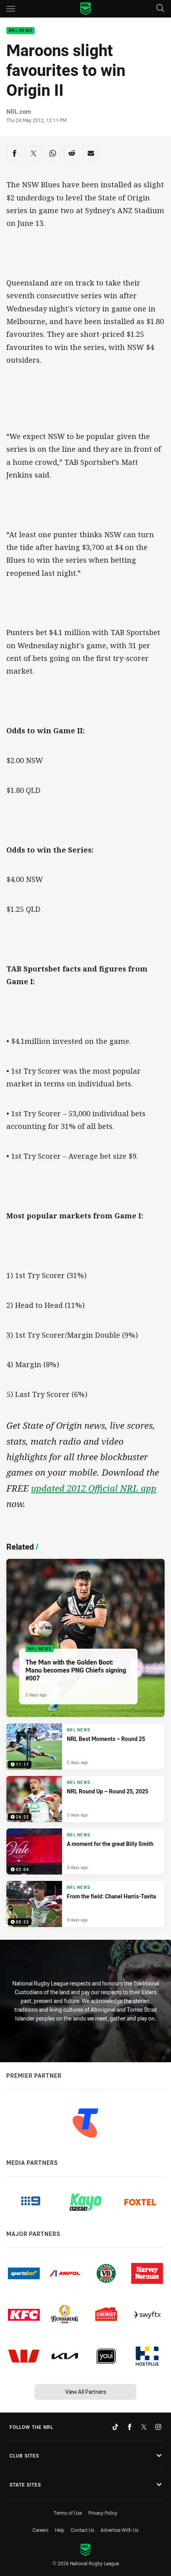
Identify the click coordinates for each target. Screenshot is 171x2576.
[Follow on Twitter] (144, 2427)
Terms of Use (68, 2513)
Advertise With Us (120, 2530)
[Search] (160, 9)
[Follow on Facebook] (130, 2427)
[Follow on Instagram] (158, 2427)
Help (60, 2530)
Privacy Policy (103, 2513)
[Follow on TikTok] (115, 2427)
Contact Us (83, 2530)
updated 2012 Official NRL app (94, 1488)
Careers (41, 2530)
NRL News (20, 31)
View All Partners (86, 2392)
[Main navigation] (11, 9)
